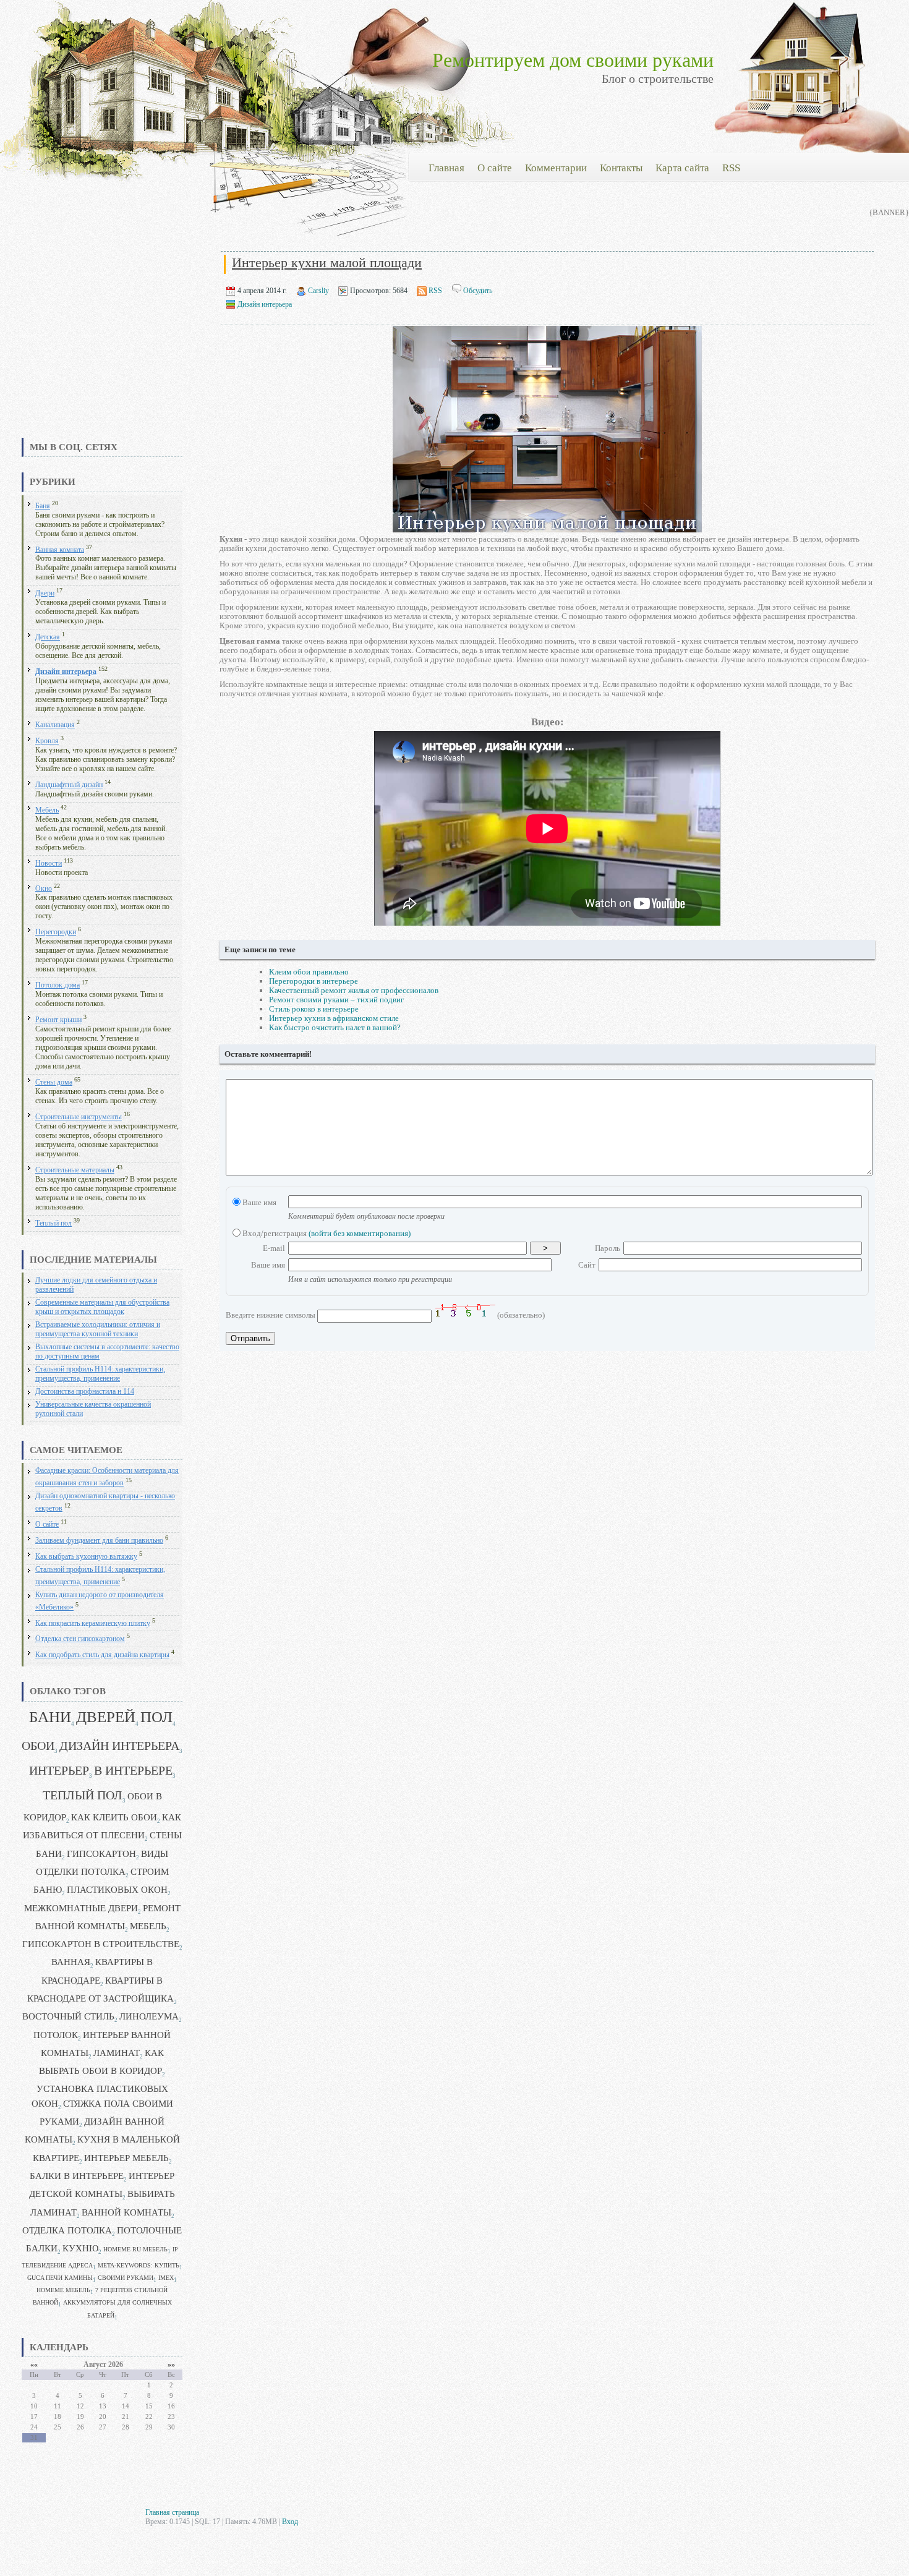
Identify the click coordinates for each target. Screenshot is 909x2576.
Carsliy (318, 291)
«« (34, 2365)
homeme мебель (63, 2290)
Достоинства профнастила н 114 (85, 1392)
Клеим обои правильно (309, 972)
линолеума (149, 2016)
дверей (106, 1717)
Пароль (608, 1248)
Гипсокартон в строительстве (101, 1944)
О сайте (47, 1525)
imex (166, 2278)
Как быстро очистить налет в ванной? (335, 1027)
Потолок (56, 2035)
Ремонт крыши (58, 1020)
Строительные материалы (75, 1170)
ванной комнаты (126, 2212)
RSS (435, 291)
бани (50, 1717)
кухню (80, 2248)
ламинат (117, 2053)
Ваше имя (258, 1202)
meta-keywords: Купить (139, 2265)
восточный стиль (68, 2016)
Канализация (55, 725)
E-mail (274, 1248)
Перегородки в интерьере (314, 981)
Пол (156, 1717)
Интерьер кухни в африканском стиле (334, 1018)
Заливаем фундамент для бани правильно (99, 1541)
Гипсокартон (101, 1854)
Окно (44, 888)
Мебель (47, 810)
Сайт (587, 1265)
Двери (45, 593)
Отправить (250, 1338)
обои (38, 1746)
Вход (290, 2522)
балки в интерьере (77, 2176)
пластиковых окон (117, 1890)
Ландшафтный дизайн (69, 785)
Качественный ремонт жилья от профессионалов (354, 990)
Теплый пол (53, 1223)
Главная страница (172, 2512)
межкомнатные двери (81, 1908)
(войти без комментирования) (360, 1233)
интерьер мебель (126, 2158)
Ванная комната (60, 549)
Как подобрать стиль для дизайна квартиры (102, 1655)
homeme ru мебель (135, 2249)
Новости (49, 864)
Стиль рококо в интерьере (314, 1009)
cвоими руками (126, 2278)
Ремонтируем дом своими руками (573, 60)
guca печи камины (60, 2278)
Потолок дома (58, 985)
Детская (48, 637)
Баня (43, 506)
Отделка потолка (67, 2230)
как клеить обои (114, 1817)
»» (171, 2365)
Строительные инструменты (79, 1117)
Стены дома (54, 1082)
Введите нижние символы (271, 1315)
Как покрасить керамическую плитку (93, 1623)
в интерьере (133, 1771)
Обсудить (478, 291)
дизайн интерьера (119, 1746)
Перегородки (56, 932)
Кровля (47, 741)
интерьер (59, 1771)
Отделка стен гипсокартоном (80, 1639)
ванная (71, 1962)
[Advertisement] (102, 343)
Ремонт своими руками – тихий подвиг (336, 1000)
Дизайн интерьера (66, 672)
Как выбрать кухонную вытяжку (86, 1557)
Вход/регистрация (326, 1233)
